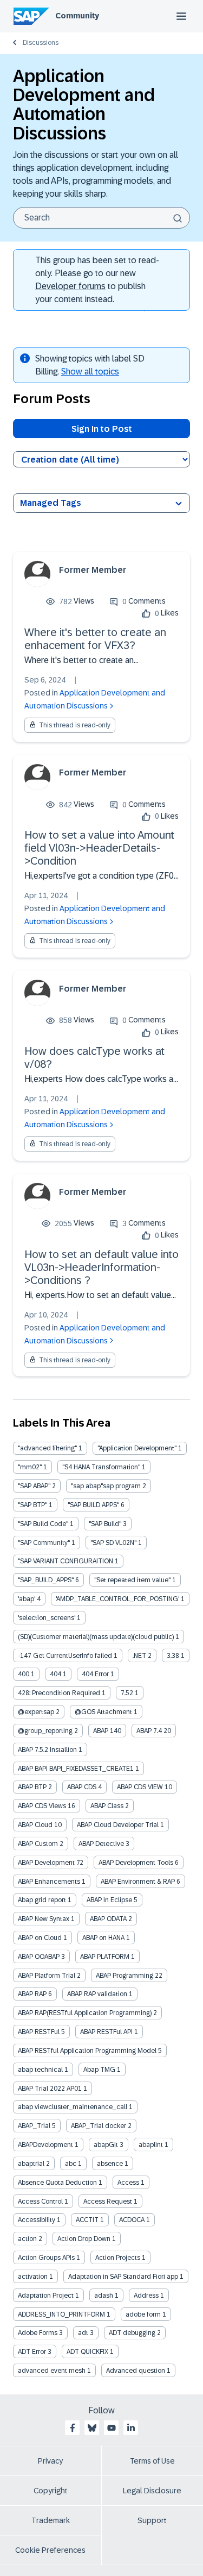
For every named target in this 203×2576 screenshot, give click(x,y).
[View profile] (37, 574)
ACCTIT (87, 2220)
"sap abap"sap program (106, 1486)
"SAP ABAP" (34, 1486)
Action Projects (118, 2258)
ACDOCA (132, 2220)
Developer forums (70, 286)
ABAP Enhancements (49, 1882)
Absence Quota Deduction (57, 2183)
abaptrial (31, 2164)
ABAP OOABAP (39, 1957)
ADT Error (32, 2352)
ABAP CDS (82, 1787)
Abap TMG (99, 2070)
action (27, 2239)
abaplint (151, 2145)
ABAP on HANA (103, 1938)
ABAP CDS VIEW (140, 1787)
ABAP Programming (125, 1976)
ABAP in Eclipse (109, 1900)
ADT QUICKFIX (87, 2352)
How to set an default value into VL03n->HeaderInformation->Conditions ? (101, 1267)
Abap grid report (42, 1900)
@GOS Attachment (103, 1712)
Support (152, 2520)
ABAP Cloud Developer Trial (118, 1825)
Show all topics (90, 372)
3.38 (173, 1656)
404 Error (95, 1674)
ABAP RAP (32, 1994)
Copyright (51, 2491)
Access (128, 2183)
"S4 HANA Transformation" (101, 1467)
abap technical (40, 2070)
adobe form (143, 2314)
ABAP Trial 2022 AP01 (50, 2089)
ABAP (101, 1731)
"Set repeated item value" (132, 1580)
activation (33, 2277)
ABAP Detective (101, 1844)
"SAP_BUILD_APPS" (46, 1580)
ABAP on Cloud (40, 1938)
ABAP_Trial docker (99, 2126)
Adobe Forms (38, 2333)
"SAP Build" (105, 1524)
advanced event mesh (52, 2371)
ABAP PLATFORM (105, 1957)
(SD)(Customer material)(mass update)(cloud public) (96, 1637)
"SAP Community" (44, 1543)
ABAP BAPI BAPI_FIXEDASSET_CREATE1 (76, 1769)
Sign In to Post (102, 429)
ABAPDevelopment (45, 2145)
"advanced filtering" (47, 1448)
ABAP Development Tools (136, 1863)
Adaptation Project (46, 2296)
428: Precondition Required (59, 1693)
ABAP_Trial (34, 2126)
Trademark (51, 2520)
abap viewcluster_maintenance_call (73, 2107)
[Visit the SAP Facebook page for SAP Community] (73, 2428)
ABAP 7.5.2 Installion (47, 1750)
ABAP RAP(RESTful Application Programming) (85, 2013)
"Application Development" (137, 1448)
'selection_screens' (47, 1618)
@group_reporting (45, 1731)
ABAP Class (107, 1806)
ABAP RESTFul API (106, 2032)
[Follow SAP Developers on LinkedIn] (131, 2428)
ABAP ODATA (108, 1919)
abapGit (106, 2145)
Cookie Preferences (50, 2550)
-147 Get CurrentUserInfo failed (65, 1656)
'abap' (27, 1599)
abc (71, 2164)
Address (146, 2296)
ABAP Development (46, 1863)
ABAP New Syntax (44, 1919)
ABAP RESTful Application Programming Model (87, 2051)
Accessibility (37, 2220)
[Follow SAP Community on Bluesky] (92, 2428)
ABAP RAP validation (97, 1994)
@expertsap (36, 1712)
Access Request (108, 2202)
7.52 (127, 1693)
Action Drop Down (84, 2239)
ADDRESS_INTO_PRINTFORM (61, 2314)
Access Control (40, 2202)
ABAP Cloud (35, 1825)
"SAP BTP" (32, 1505)
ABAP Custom (38, 1844)
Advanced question (136, 2371)
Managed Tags (51, 503)
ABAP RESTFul (39, 2032)
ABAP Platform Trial (47, 1976)
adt (83, 2333)
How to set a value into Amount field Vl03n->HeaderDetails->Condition (99, 848)
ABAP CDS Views (42, 1806)
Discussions (41, 43)
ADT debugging (132, 2333)
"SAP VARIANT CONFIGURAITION (66, 1561)
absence (110, 2164)
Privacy (50, 2461)
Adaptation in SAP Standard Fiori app (123, 2277)
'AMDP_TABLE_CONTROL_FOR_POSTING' (117, 1599)
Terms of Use (152, 2461)
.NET (139, 1656)
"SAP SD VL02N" (113, 1543)
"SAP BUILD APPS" (93, 1505)
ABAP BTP (32, 1787)
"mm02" (30, 1467)
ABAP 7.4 (149, 1731)
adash (104, 2296)
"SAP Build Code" (43, 1524)
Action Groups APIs (46, 2258)
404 (55, 1674)
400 (24, 1674)
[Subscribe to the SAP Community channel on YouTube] (112, 2428)
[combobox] (101, 218)
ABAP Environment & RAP (138, 1882)
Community (77, 16)
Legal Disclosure (152, 2491)
